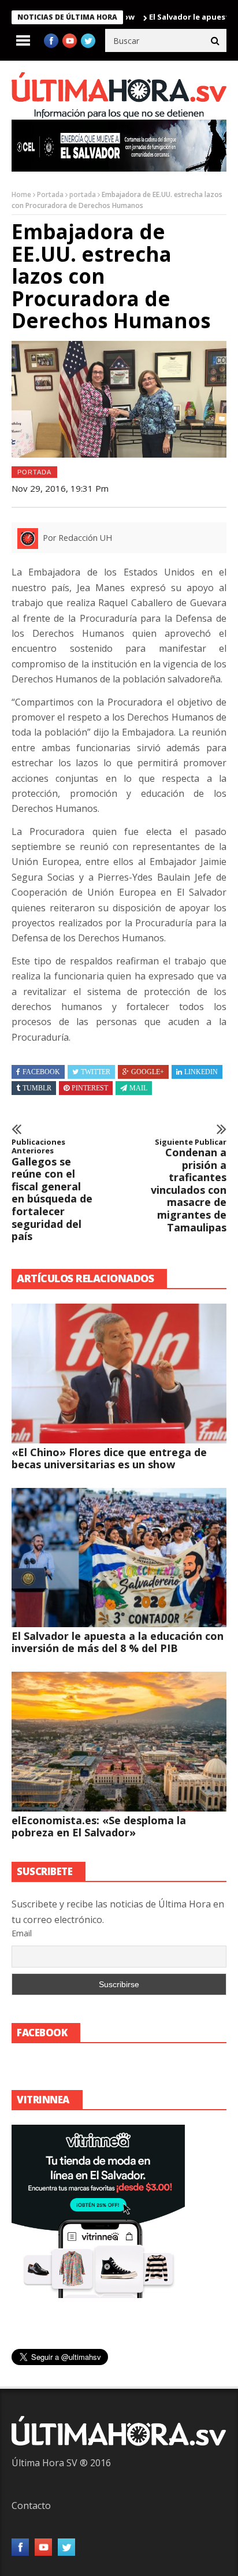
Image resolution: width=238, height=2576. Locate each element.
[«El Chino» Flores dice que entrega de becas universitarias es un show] (119, 1374)
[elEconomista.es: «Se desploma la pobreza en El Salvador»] (119, 1742)
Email (22, 1933)
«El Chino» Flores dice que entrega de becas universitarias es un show (109, 1458)
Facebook (41, 1072)
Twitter (96, 1072)
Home (21, 194)
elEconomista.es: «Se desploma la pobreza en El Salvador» (99, 1826)
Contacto (31, 2506)
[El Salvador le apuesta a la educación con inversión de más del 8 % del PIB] (119, 1558)
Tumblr (37, 1088)
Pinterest (90, 1088)
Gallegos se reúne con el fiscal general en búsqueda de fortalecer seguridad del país (52, 1190)
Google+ (148, 1072)
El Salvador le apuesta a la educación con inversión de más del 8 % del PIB (118, 1642)
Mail (138, 1088)
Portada (50, 194)
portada (83, 194)
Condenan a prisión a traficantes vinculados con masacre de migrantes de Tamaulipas (189, 1186)
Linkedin (201, 1072)
